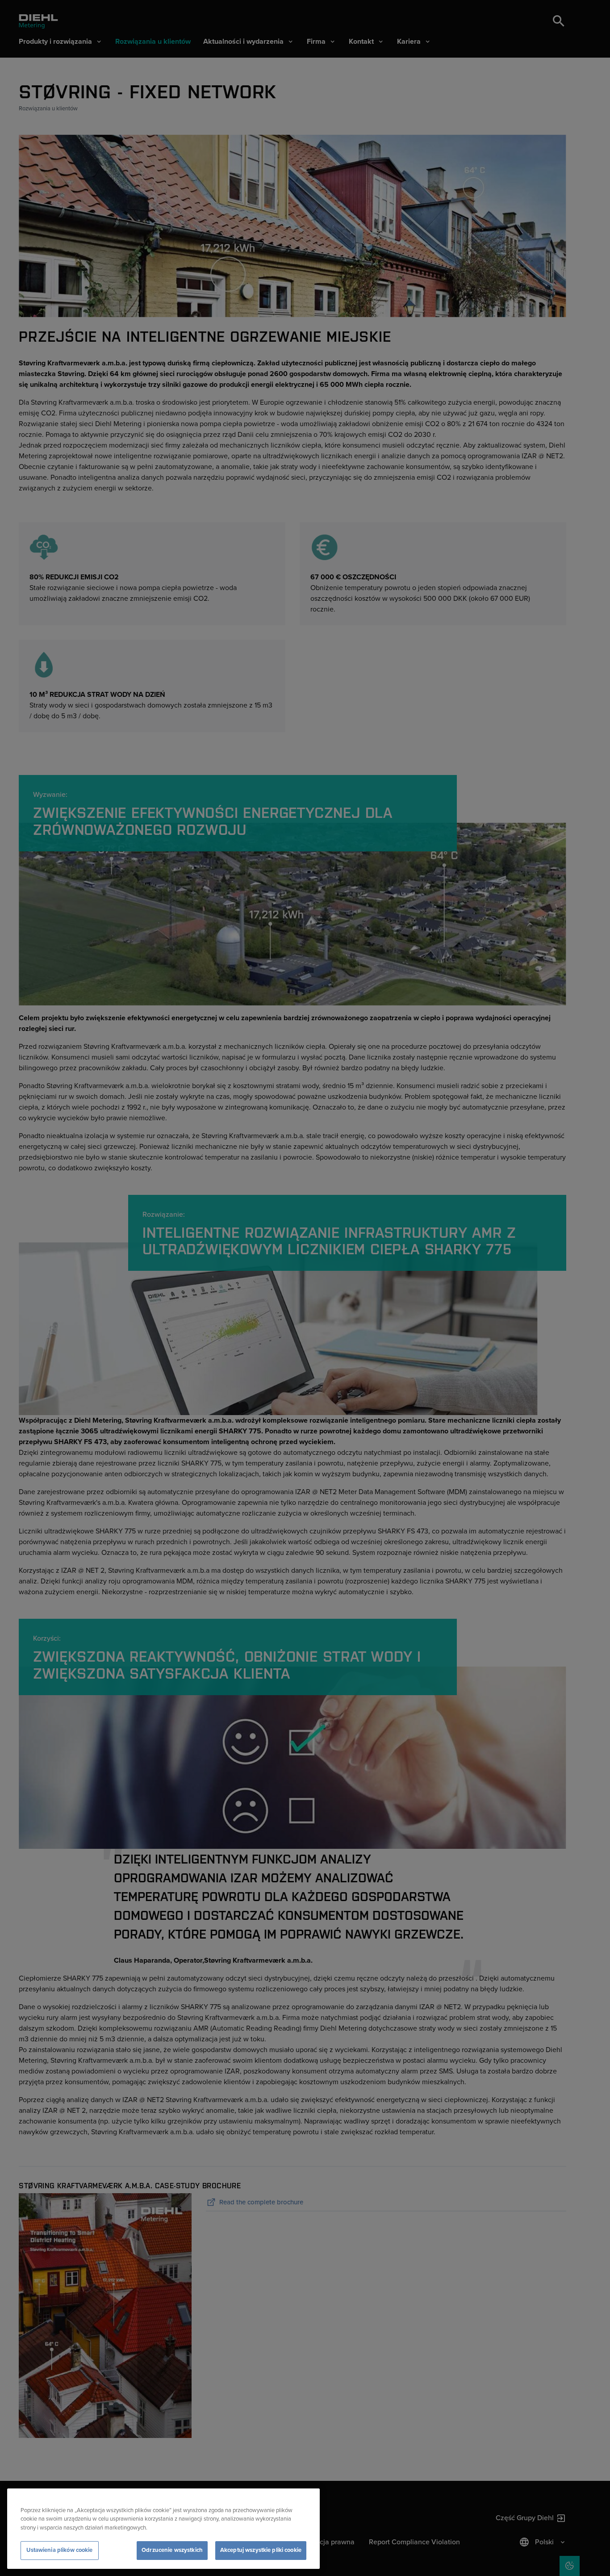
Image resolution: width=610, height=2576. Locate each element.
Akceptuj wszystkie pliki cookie (261, 2550)
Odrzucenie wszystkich (172, 2550)
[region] (163, 2529)
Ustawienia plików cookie (59, 2550)
